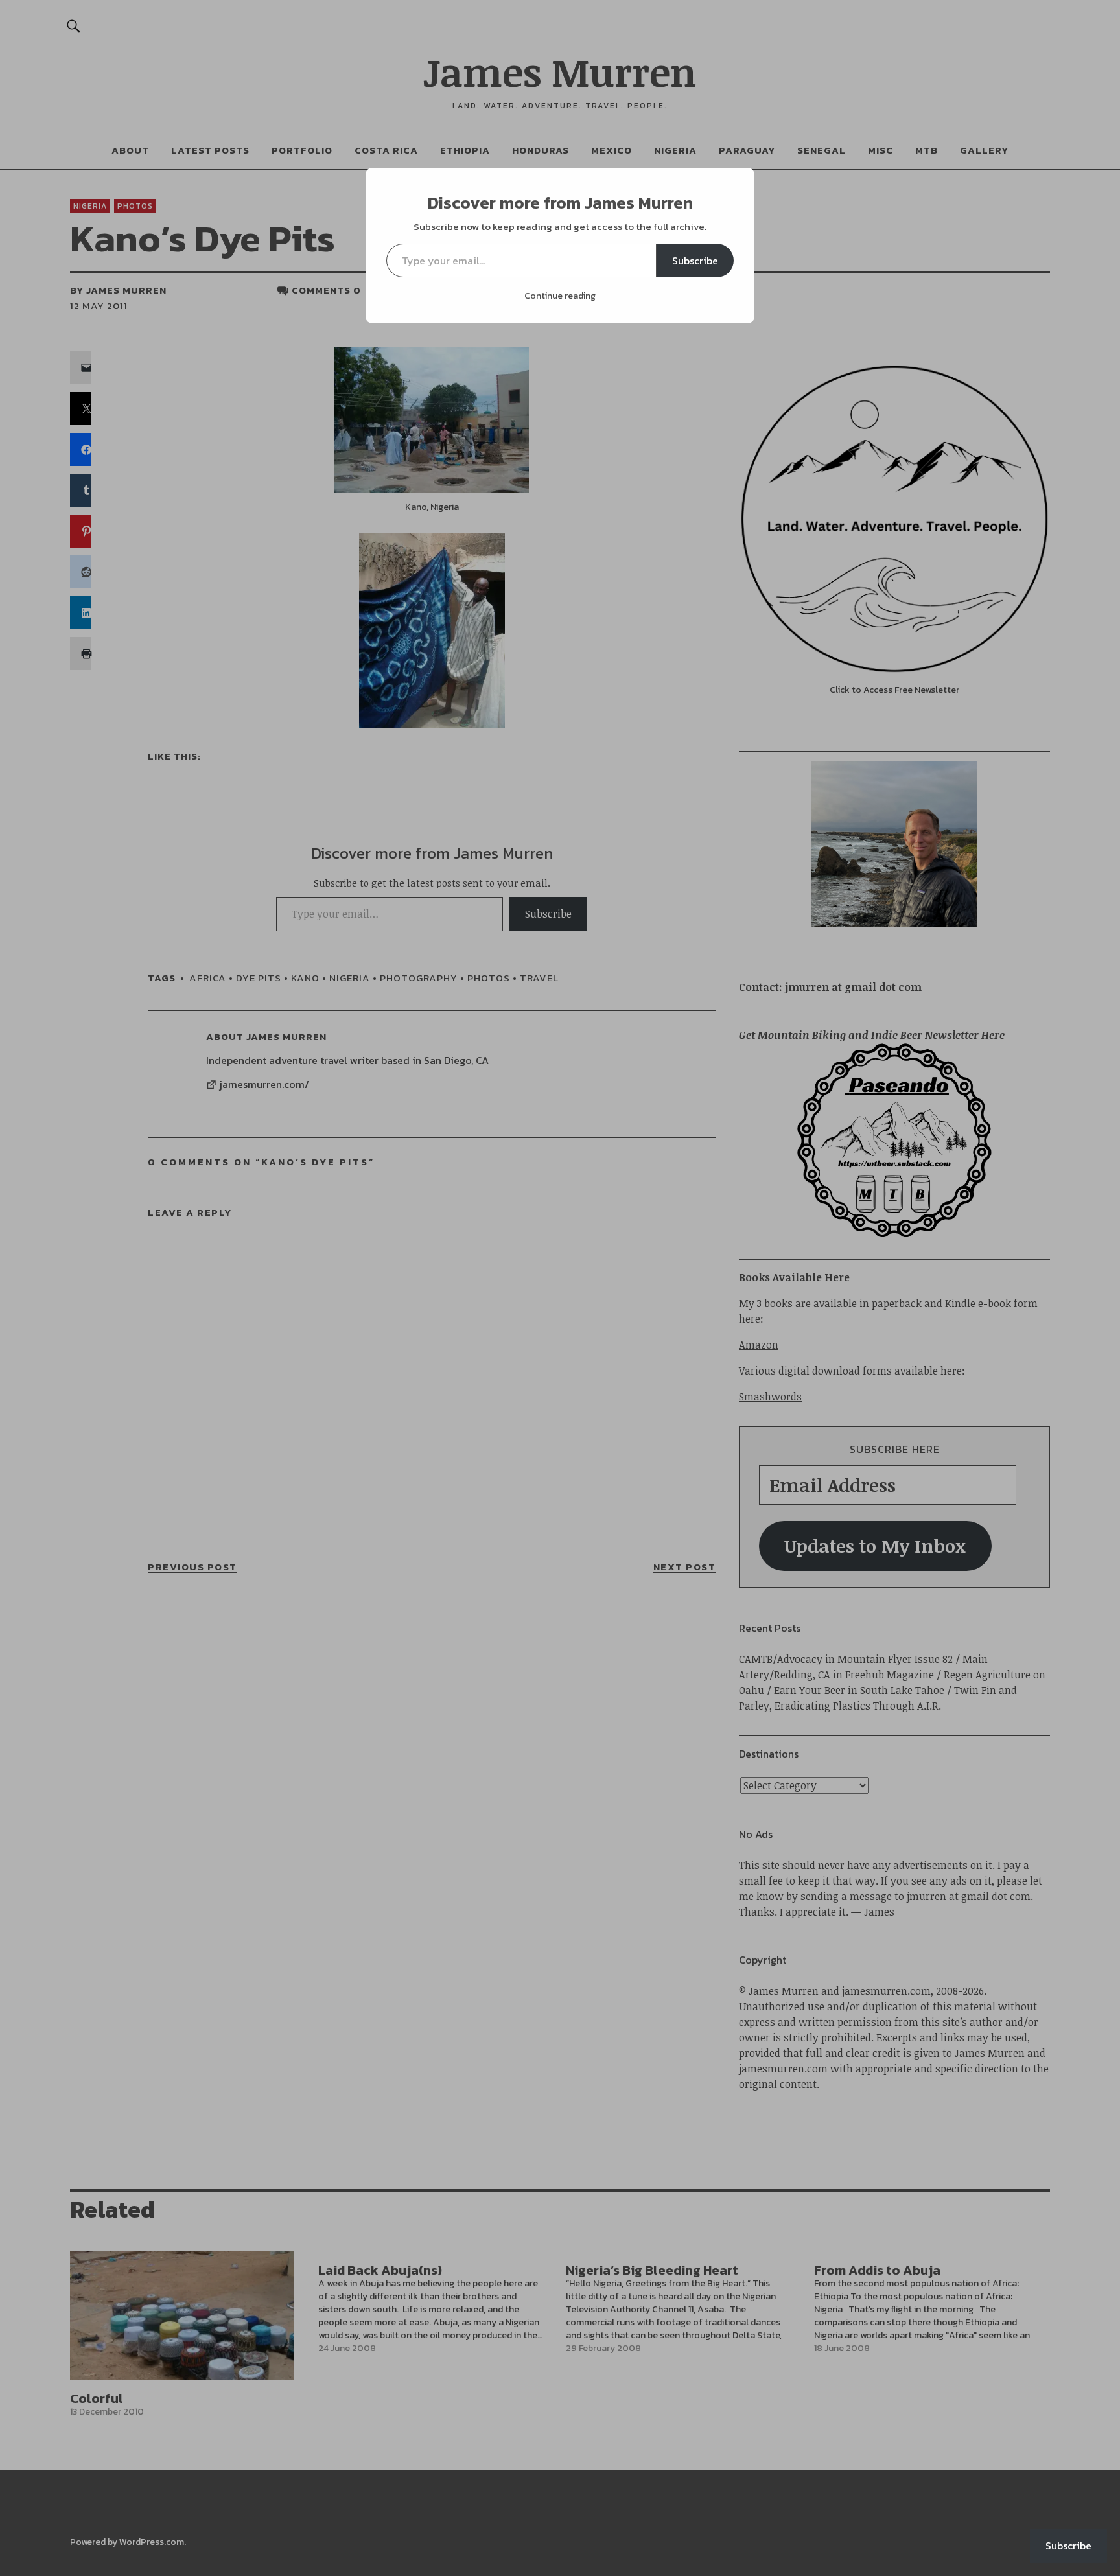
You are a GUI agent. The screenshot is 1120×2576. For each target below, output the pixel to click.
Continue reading (560, 296)
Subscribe (695, 261)
